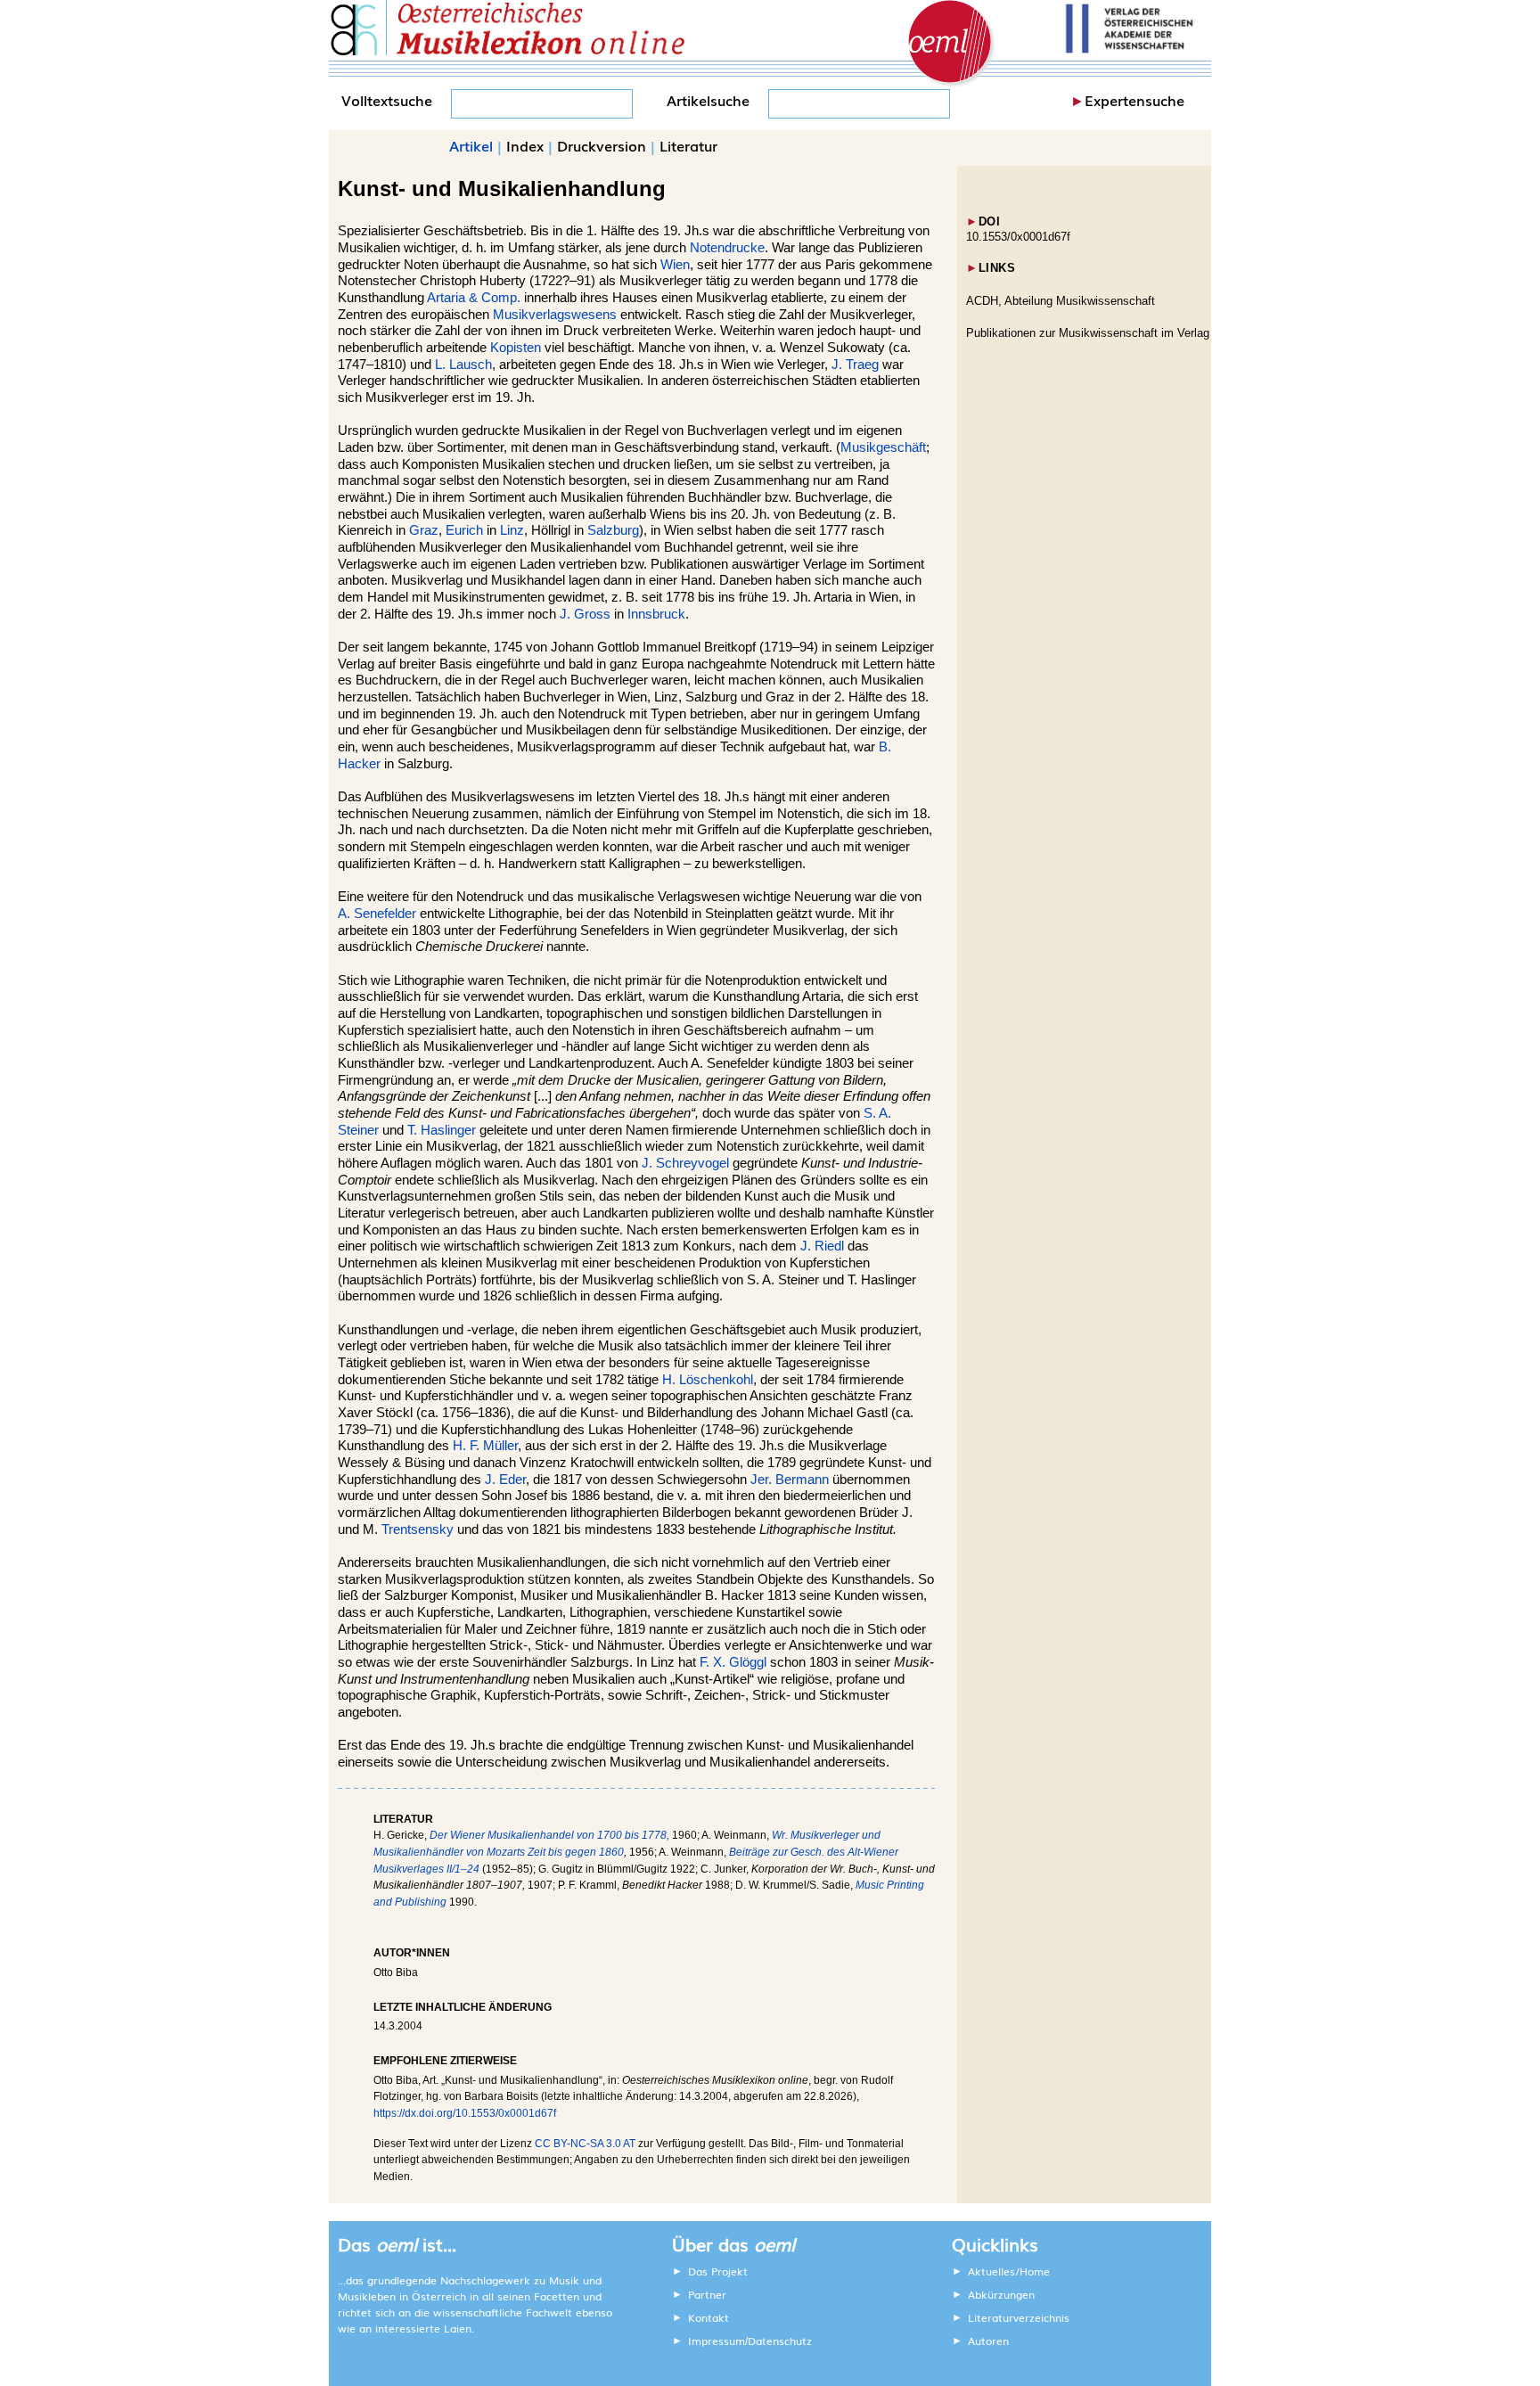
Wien (675, 265)
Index (525, 145)
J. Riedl (822, 1246)
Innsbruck (656, 614)
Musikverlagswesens (555, 315)
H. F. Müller (485, 1446)
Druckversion (602, 145)
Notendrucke (727, 248)
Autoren (988, 2341)
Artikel (471, 145)
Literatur (688, 145)
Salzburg (613, 530)
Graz (424, 530)
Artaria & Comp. (474, 298)
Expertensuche (1135, 100)
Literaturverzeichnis (1019, 2317)
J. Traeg (855, 365)
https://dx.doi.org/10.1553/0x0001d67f (465, 2113)
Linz (512, 530)
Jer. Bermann (790, 1480)
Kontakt (709, 2317)
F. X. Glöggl (733, 1662)
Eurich (464, 530)
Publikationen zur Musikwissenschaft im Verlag (1088, 333)
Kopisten (516, 348)
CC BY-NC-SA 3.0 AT (585, 2144)
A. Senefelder (377, 914)
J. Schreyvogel (685, 1163)
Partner (707, 2294)
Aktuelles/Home (1009, 2271)
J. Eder (505, 1480)
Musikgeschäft (883, 447)
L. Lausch (463, 365)
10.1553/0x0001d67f (1018, 237)
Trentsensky (418, 1529)
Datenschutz (780, 2341)
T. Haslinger (442, 1130)
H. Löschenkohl (708, 1380)
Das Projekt (718, 2271)
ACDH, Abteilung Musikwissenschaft (1061, 301)
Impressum (717, 2341)
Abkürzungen (1001, 2294)
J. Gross (585, 614)
